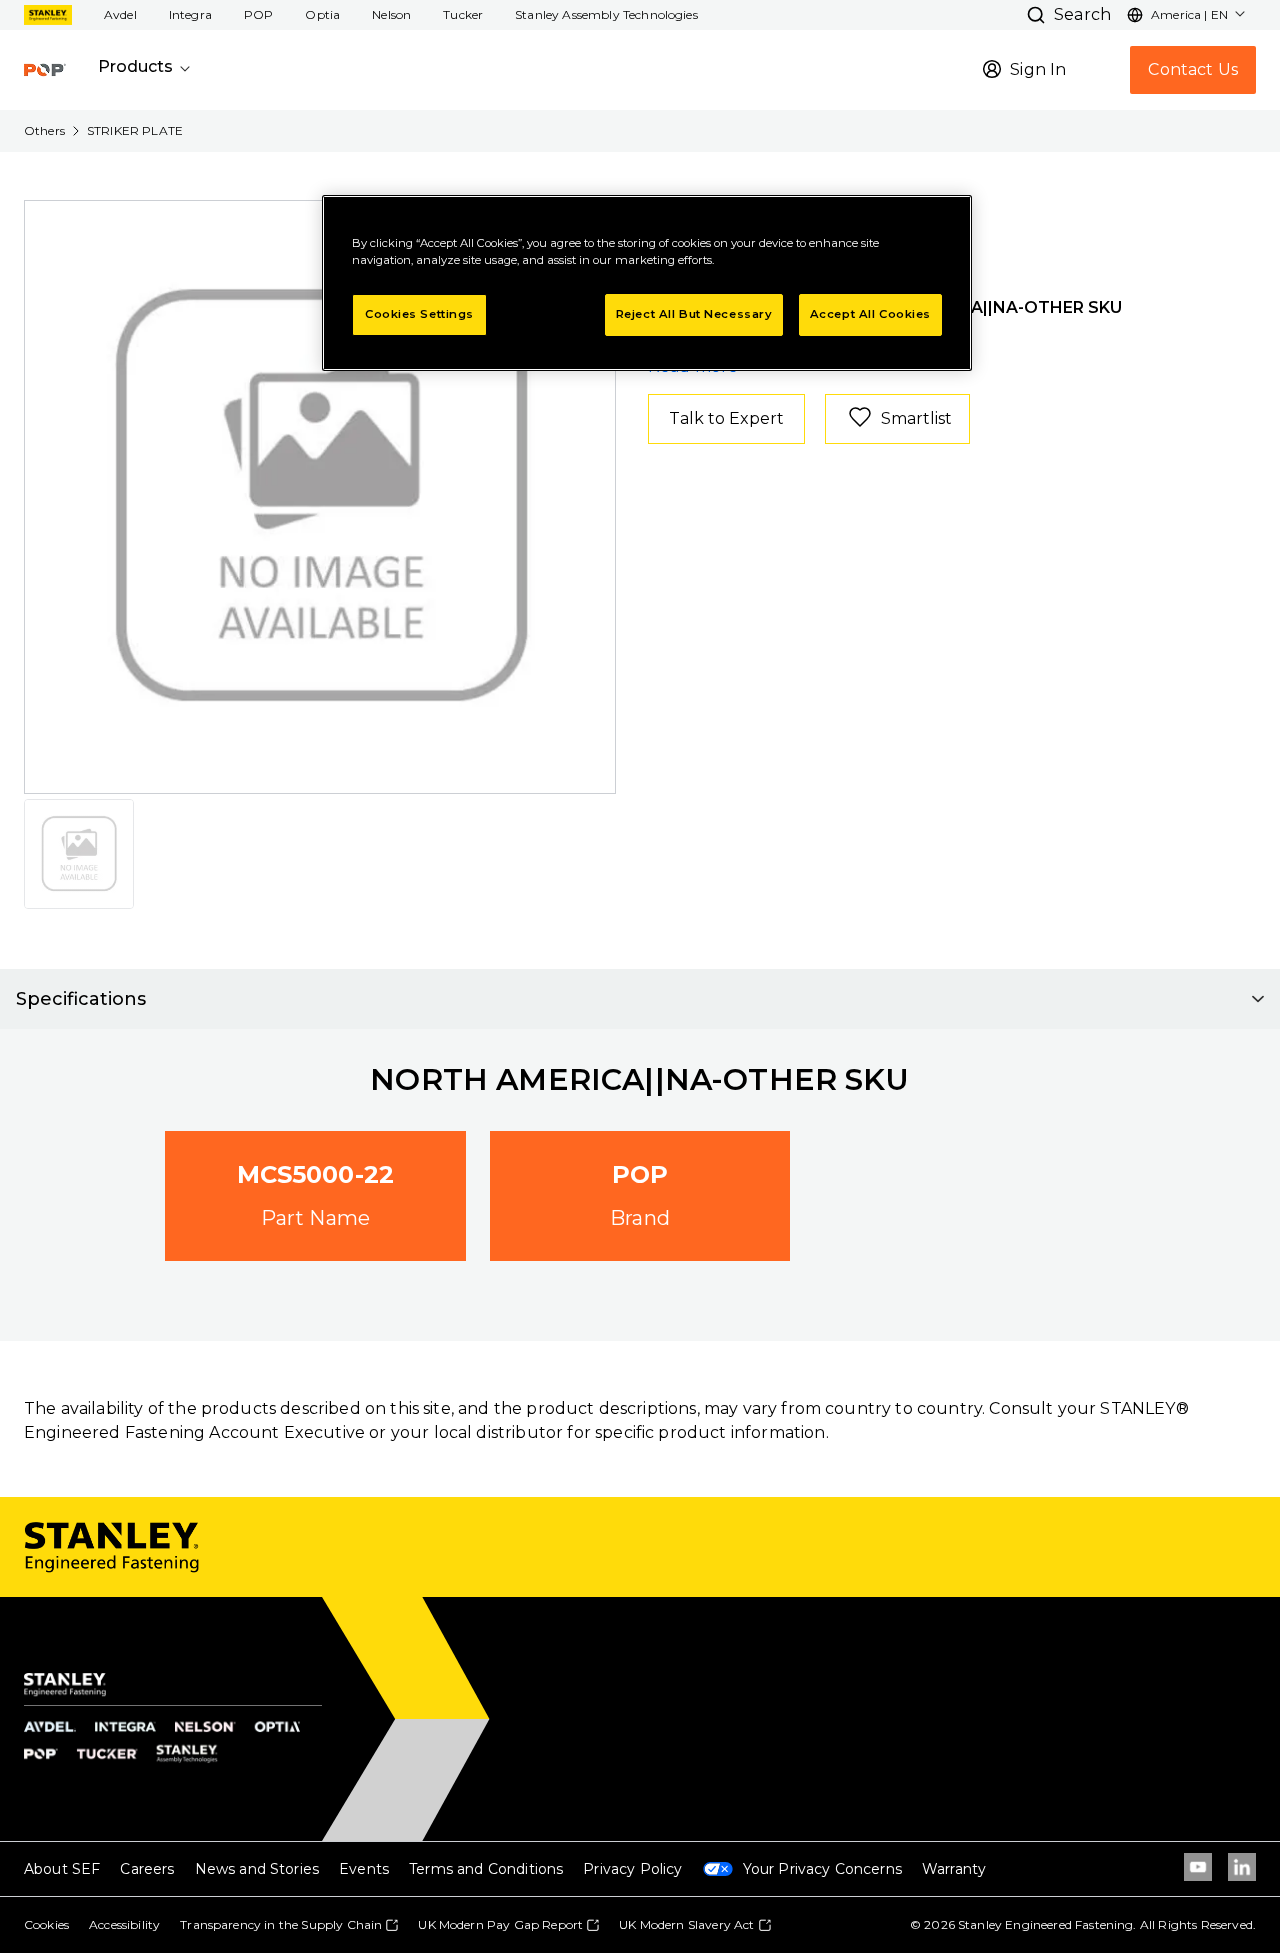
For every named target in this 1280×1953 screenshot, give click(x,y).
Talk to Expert (726, 418)
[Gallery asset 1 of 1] (321, 497)
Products (135, 66)
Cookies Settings (419, 314)
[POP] (45, 70)
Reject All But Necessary (694, 314)
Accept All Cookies (870, 314)
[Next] (588, 497)
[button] (120, 15)
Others (44, 130)
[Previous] (52, 497)
